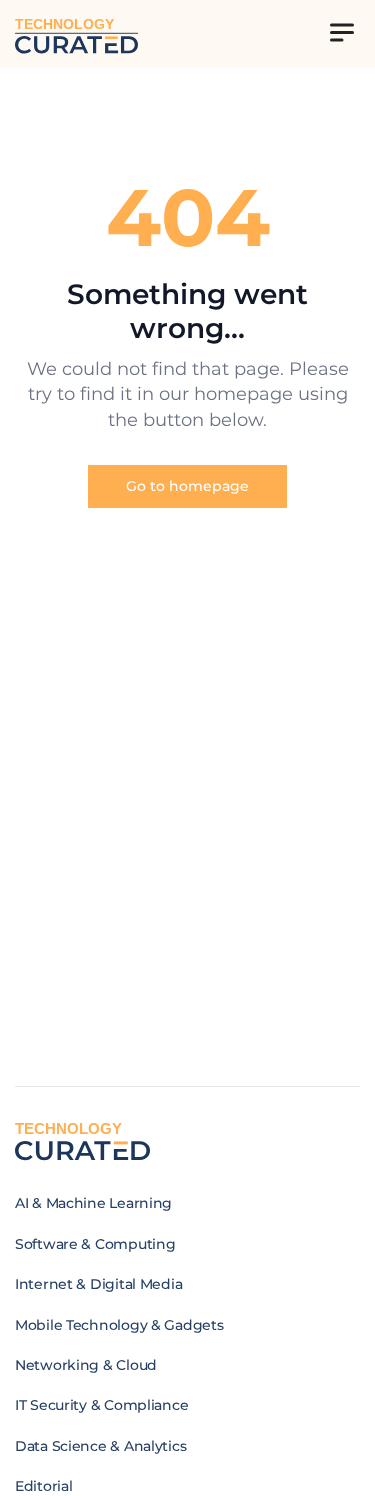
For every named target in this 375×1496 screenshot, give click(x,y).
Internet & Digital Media (98, 1284)
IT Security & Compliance (101, 1405)
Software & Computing (95, 1244)
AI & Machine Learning (93, 1203)
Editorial (43, 1486)
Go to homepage (187, 486)
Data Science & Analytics (100, 1446)
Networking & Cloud (86, 1365)
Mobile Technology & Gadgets (119, 1325)
